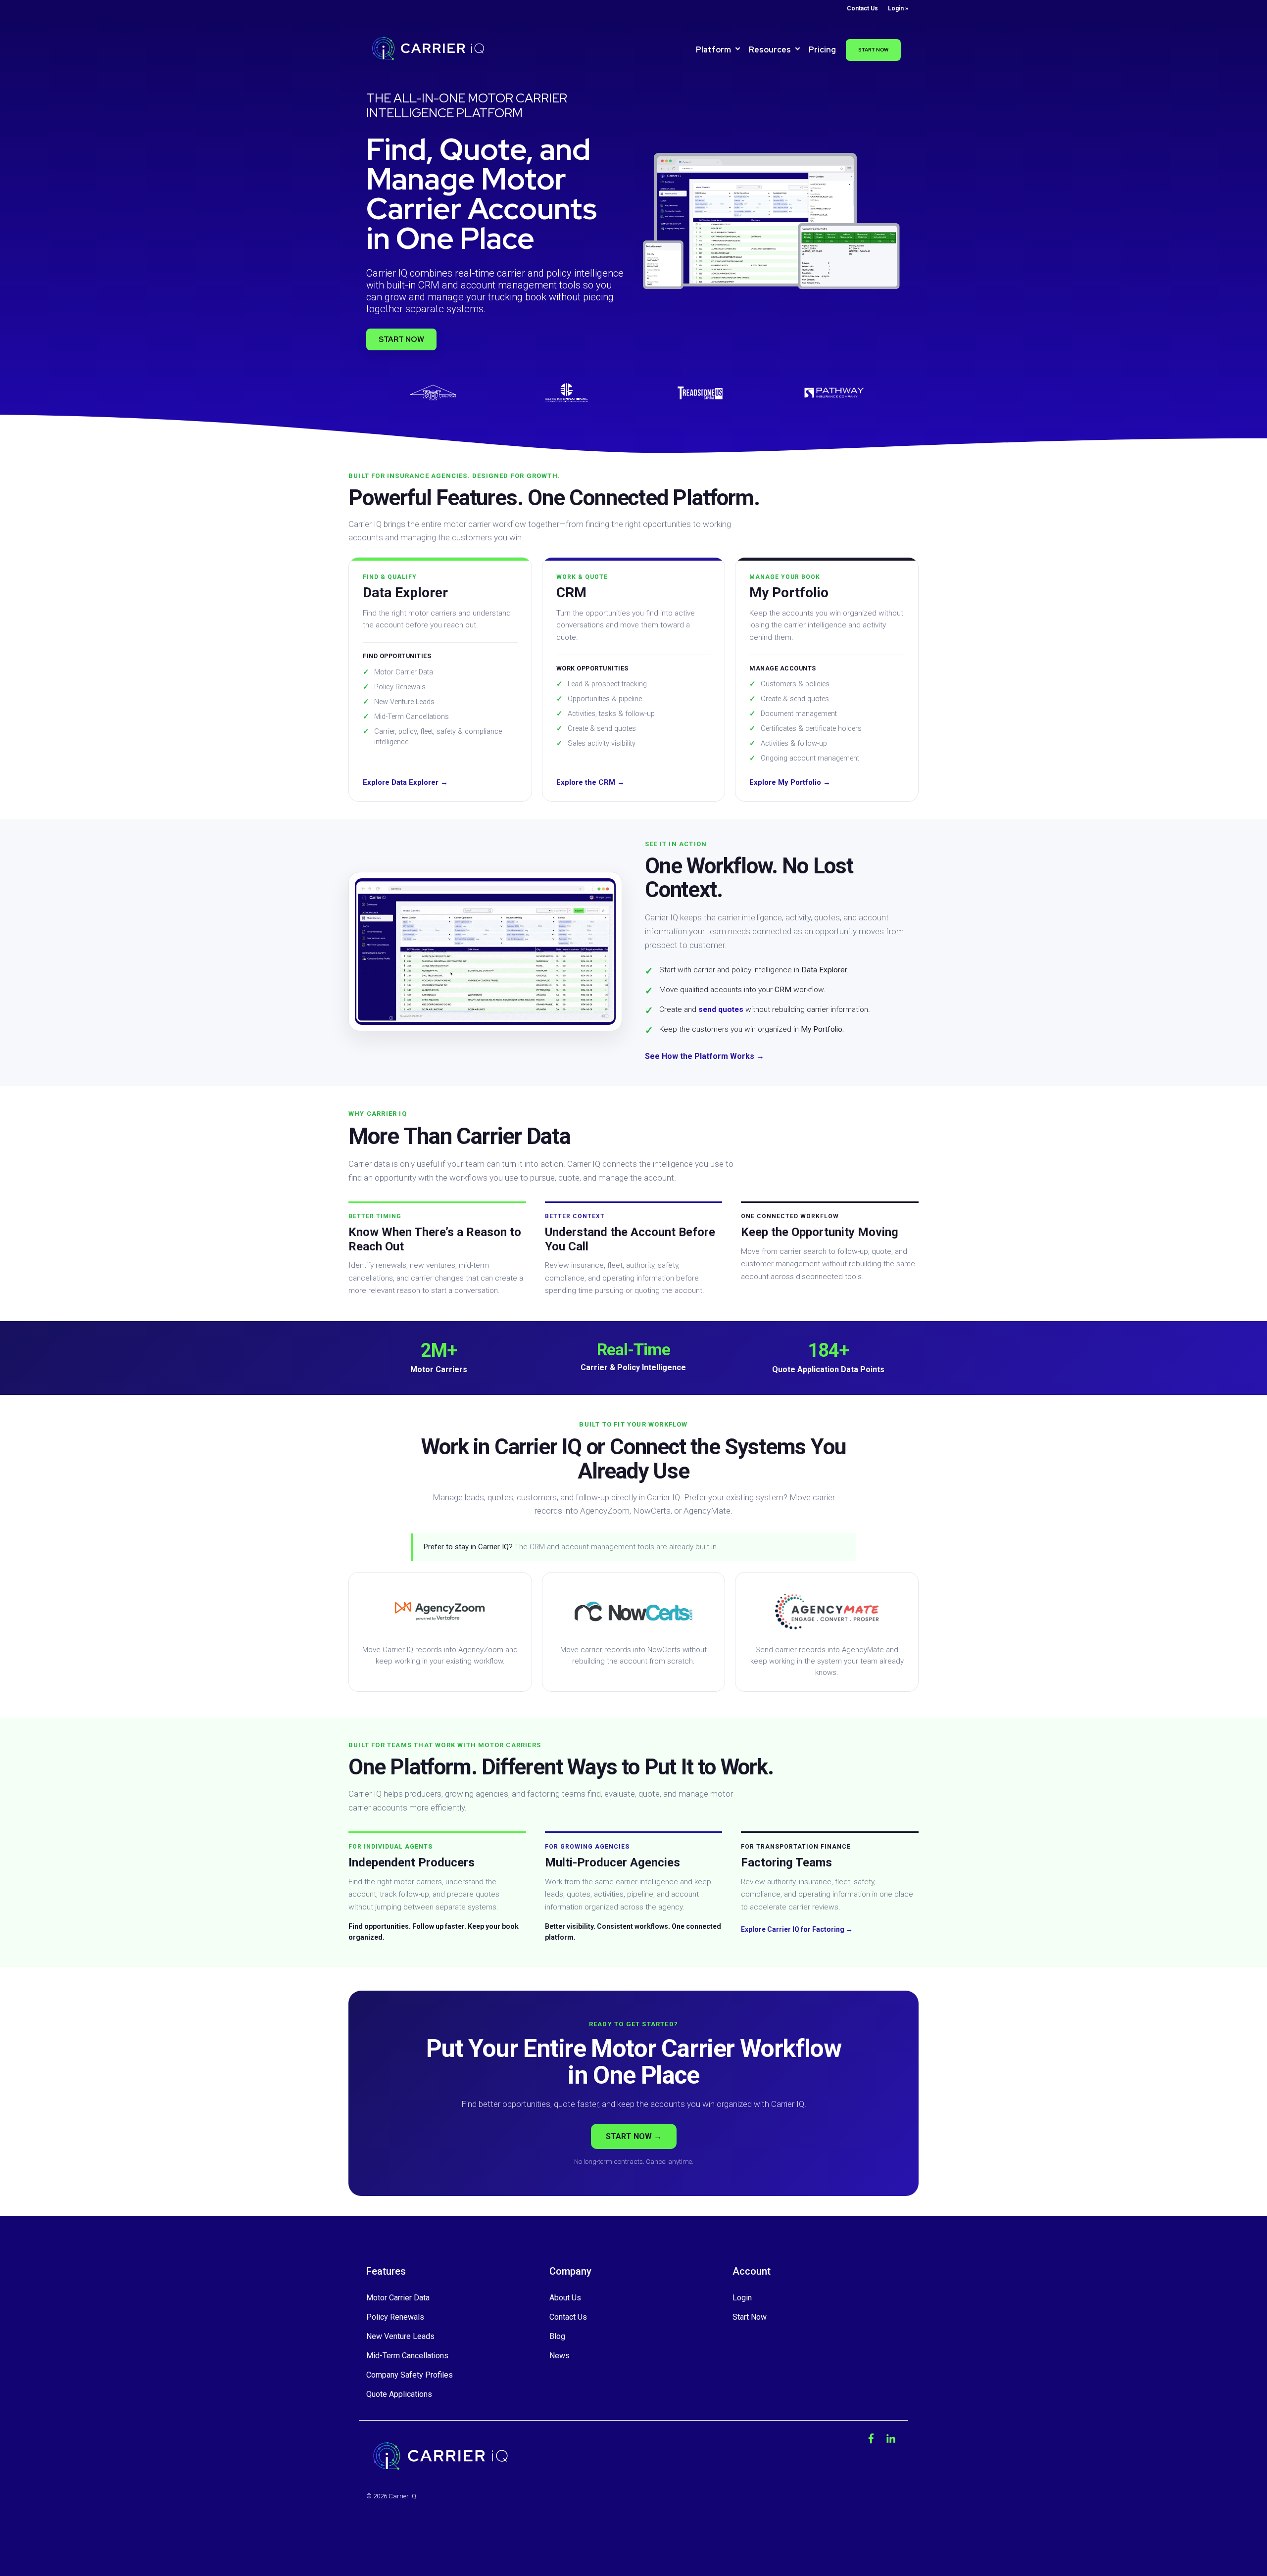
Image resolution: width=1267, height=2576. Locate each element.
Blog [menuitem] (557, 2336)
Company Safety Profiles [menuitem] (410, 2375)
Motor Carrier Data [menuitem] (398, 2298)
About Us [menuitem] (565, 2298)
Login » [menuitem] (898, 8)
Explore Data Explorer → (405, 782)
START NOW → (634, 2136)
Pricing (822, 50)
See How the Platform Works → (705, 1056)
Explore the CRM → (590, 782)
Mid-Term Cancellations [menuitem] (407, 2356)
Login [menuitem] (742, 2298)
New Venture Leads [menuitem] (400, 2336)
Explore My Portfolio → (790, 782)
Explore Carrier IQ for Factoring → (797, 1929)
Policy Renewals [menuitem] (395, 2317)
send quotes (721, 1009)
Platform (714, 50)
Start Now (873, 50)
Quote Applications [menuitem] (399, 2394)
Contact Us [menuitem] (862, 8)
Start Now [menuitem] (750, 2317)
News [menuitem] (560, 2356)
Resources (771, 50)
